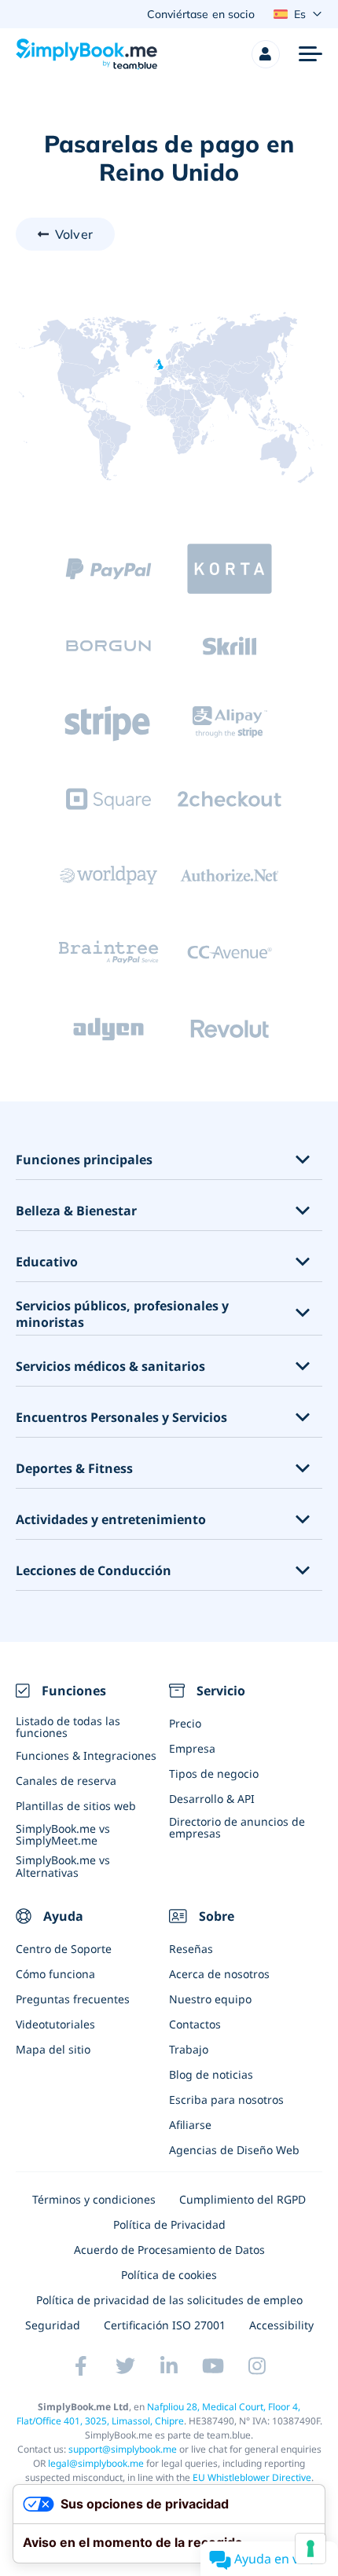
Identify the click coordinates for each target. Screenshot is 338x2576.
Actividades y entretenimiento (111, 1520)
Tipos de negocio (214, 1774)
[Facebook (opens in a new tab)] (81, 2365)
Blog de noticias (211, 2074)
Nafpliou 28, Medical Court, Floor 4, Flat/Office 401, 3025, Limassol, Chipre (159, 2414)
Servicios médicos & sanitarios (110, 1367)
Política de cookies (169, 2275)
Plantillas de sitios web (76, 1806)
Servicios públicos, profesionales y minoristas (122, 1314)
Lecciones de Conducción (94, 1571)
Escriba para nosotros (226, 2100)
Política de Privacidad (169, 2224)
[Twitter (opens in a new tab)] (125, 2365)
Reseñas (191, 1949)
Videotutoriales (55, 2024)
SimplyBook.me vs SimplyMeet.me (63, 1834)
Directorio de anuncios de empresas (237, 1827)
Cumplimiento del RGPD (242, 2199)
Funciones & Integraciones (86, 1755)
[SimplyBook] (86, 54)
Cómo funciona (55, 1974)
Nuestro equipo (210, 1999)
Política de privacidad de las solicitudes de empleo (169, 2300)
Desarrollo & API (212, 1799)
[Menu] (310, 54)
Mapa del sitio (53, 2049)
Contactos (195, 2024)
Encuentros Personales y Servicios (121, 1418)
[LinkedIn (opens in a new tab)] (169, 2365)
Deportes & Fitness (74, 1469)
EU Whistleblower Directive (252, 2477)
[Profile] (266, 54)
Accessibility (281, 2325)
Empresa (192, 1748)
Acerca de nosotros (219, 1974)
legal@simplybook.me (96, 2463)
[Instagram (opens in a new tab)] (257, 2365)
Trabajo (189, 2049)
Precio (185, 1723)
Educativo (47, 1262)
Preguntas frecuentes (73, 1999)
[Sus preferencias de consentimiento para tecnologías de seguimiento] (310, 2549)
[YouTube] (213, 2365)
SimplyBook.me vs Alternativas (63, 1866)
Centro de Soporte (64, 1949)
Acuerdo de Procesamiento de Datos (169, 2250)
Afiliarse (190, 2125)
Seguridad (53, 2325)
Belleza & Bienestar (76, 1211)
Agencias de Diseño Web (234, 2150)
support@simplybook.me (123, 2449)
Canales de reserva (66, 1781)
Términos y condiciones (94, 2199)
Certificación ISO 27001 (165, 2325)
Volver (74, 234)
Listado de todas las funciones (68, 1727)
